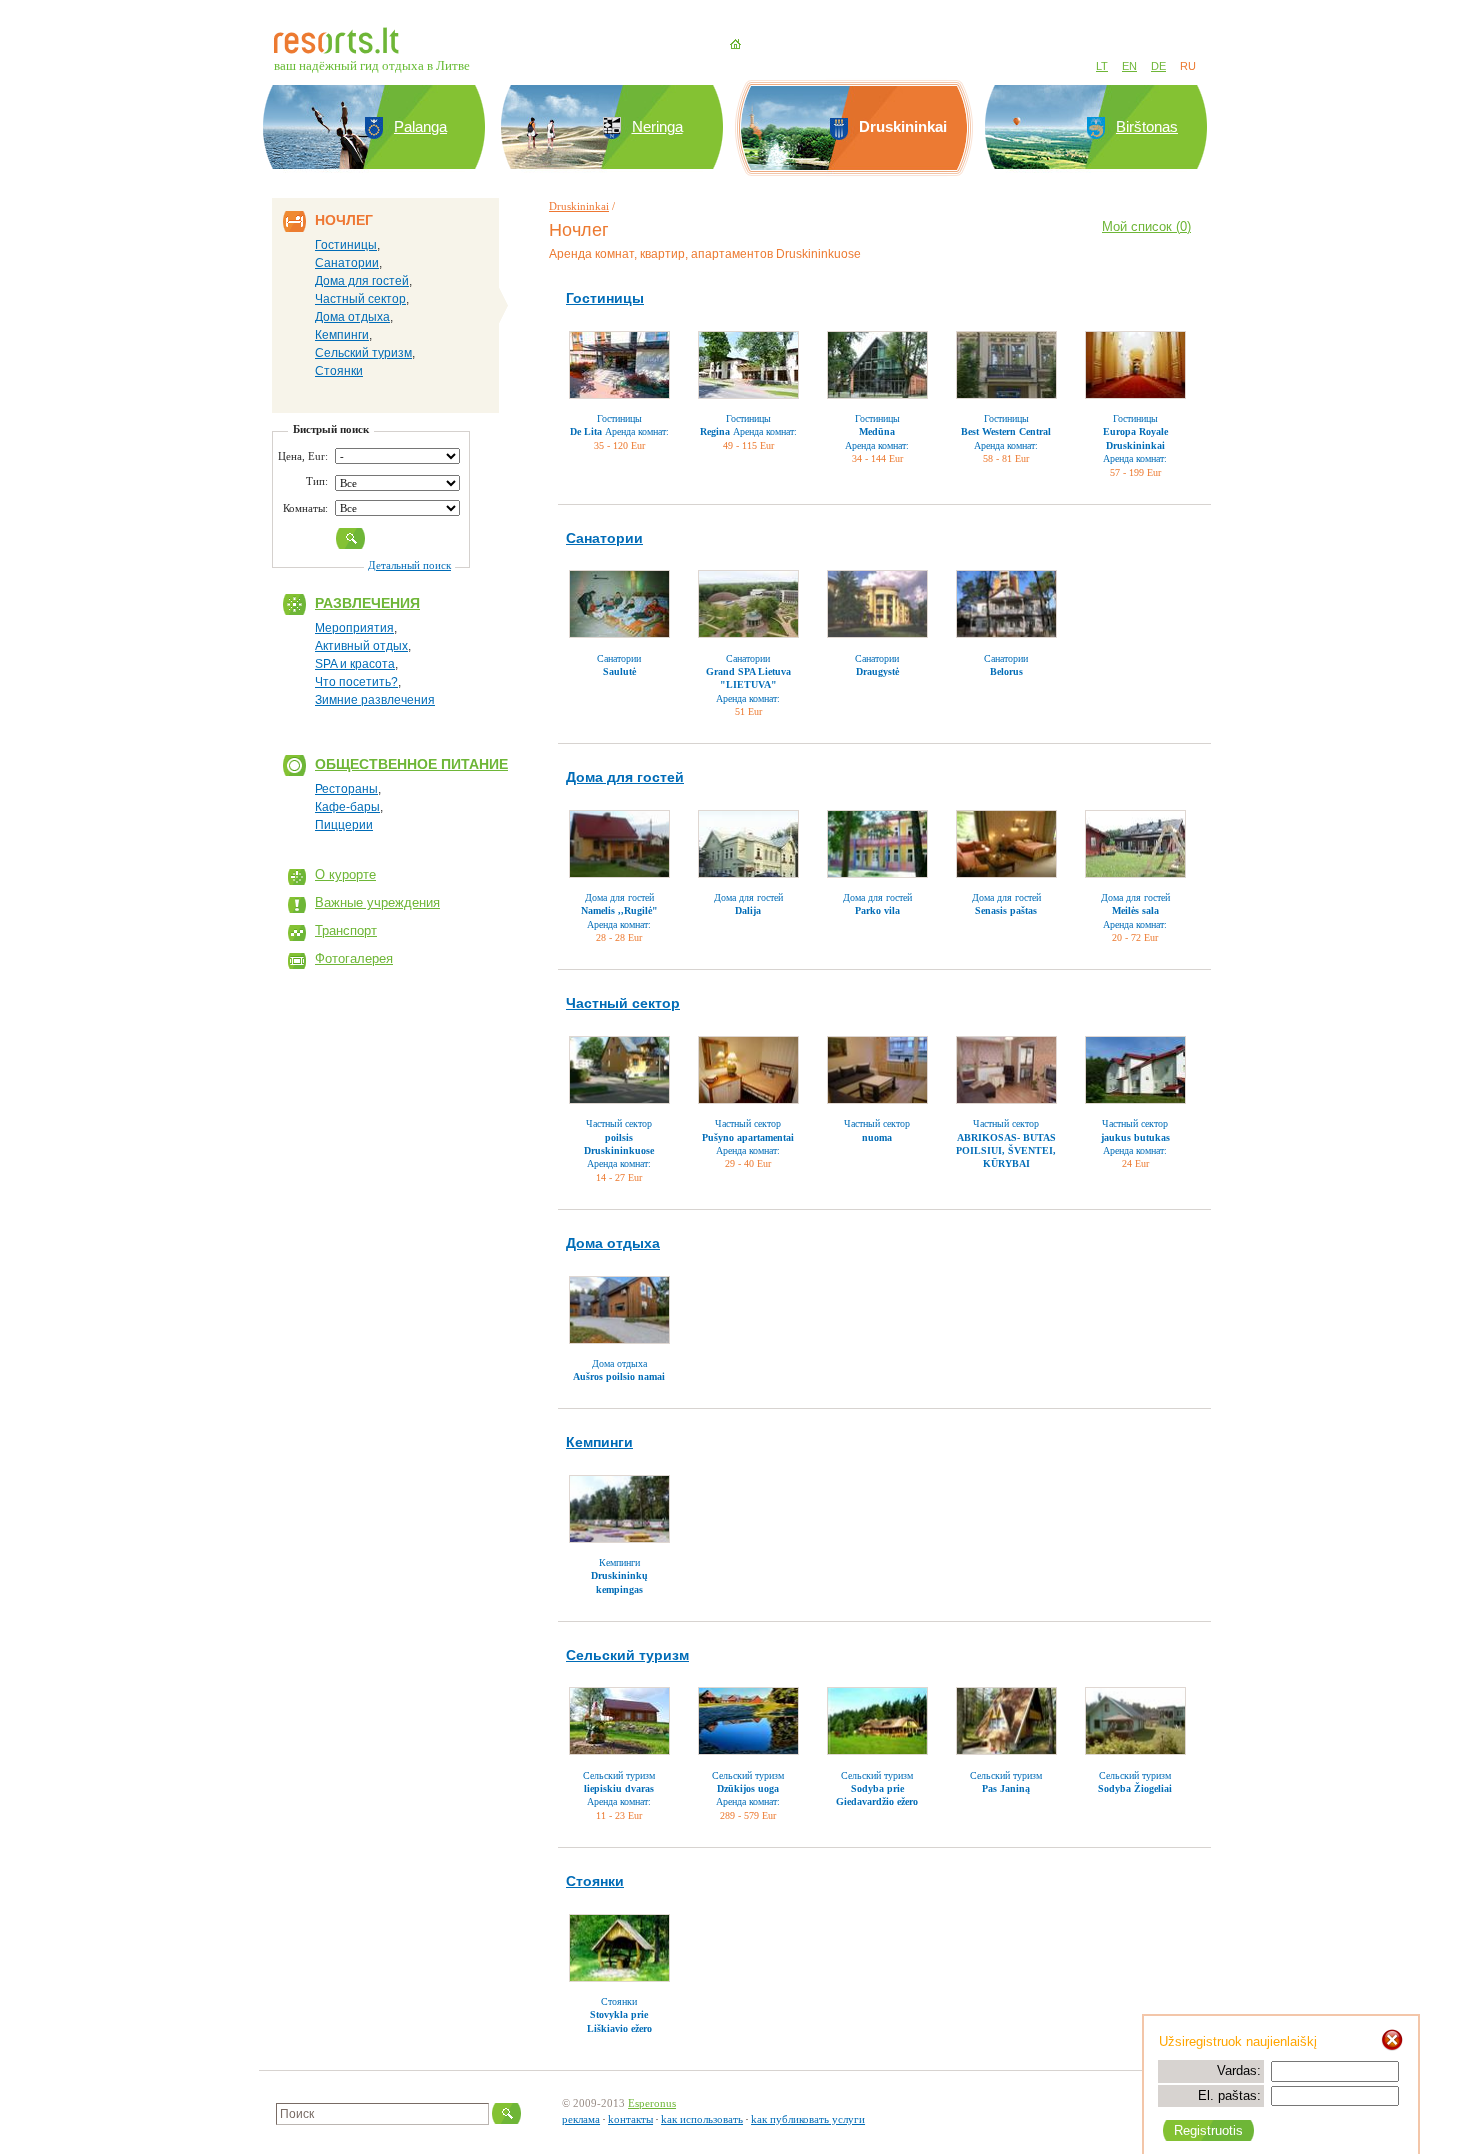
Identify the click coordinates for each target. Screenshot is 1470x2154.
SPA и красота (355, 664)
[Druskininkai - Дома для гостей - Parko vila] (877, 844)
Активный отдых (361, 646)
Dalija (748, 910)
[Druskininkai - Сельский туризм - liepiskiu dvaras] (619, 1721)
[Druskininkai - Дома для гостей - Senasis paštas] (1006, 844)
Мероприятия (354, 628)
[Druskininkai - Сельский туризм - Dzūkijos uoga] (748, 1721)
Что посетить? (356, 682)
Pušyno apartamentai (748, 1137)
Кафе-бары (347, 807)
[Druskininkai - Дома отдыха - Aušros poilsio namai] (619, 1310)
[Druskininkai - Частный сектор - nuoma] (877, 1070)
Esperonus (652, 2103)
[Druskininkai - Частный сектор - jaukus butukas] (1135, 1070)
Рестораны (346, 789)
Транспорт (346, 930)
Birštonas (1147, 126)
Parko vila (877, 910)
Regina (715, 431)
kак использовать (702, 2119)
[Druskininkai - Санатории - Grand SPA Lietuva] (748, 604)
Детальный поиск (409, 565)
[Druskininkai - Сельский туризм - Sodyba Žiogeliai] (1135, 1721)
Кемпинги (342, 335)
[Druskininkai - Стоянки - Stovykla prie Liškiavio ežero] (619, 1948)
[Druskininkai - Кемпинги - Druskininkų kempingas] (619, 1509)
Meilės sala (1135, 910)
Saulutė (619, 671)
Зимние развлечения (375, 700)
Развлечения (367, 603)
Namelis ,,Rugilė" (619, 910)
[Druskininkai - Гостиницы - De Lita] (619, 365)
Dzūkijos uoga (748, 1788)
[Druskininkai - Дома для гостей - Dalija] (748, 844)
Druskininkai (579, 206)
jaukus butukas (1135, 1137)
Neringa (657, 126)
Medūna (877, 431)
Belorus (1006, 671)
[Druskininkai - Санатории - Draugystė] (877, 604)
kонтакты (630, 2119)
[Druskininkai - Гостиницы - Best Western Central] (1006, 365)
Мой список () (1146, 226)
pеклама (581, 2119)
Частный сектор (360, 299)
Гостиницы (346, 245)
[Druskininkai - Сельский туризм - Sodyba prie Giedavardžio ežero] (877, 1721)
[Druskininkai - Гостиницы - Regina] (748, 365)
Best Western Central (1006, 431)
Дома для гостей (362, 281)
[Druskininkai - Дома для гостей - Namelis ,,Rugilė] (619, 844)
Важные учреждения (377, 902)
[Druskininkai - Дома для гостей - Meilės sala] (1135, 844)
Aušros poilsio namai (619, 1376)
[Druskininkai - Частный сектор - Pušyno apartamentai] (748, 1070)
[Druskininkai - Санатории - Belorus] (1006, 604)
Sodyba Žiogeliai (1135, 1788)
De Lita (586, 431)
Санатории (347, 263)
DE (1158, 66)
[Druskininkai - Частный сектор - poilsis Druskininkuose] (619, 1070)
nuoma (877, 1137)
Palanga (420, 126)
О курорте (345, 874)
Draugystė (877, 671)
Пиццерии (344, 825)
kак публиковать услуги (808, 2119)
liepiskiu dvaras (619, 1788)
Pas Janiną (1006, 1788)
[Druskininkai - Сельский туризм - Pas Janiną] (1006, 1721)
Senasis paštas (1006, 910)
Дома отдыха (352, 317)
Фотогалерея (354, 958)
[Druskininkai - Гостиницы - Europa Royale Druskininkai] (1135, 365)
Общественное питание (411, 764)
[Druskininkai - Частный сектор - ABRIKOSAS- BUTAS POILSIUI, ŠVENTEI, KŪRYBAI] (1006, 1070)
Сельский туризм (363, 353)
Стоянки (339, 371)
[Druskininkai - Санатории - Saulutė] (619, 604)
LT (1102, 66)
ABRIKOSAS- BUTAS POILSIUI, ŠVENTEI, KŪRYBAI (1006, 1151)
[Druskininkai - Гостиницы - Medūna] (877, 365)
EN (1129, 66)
